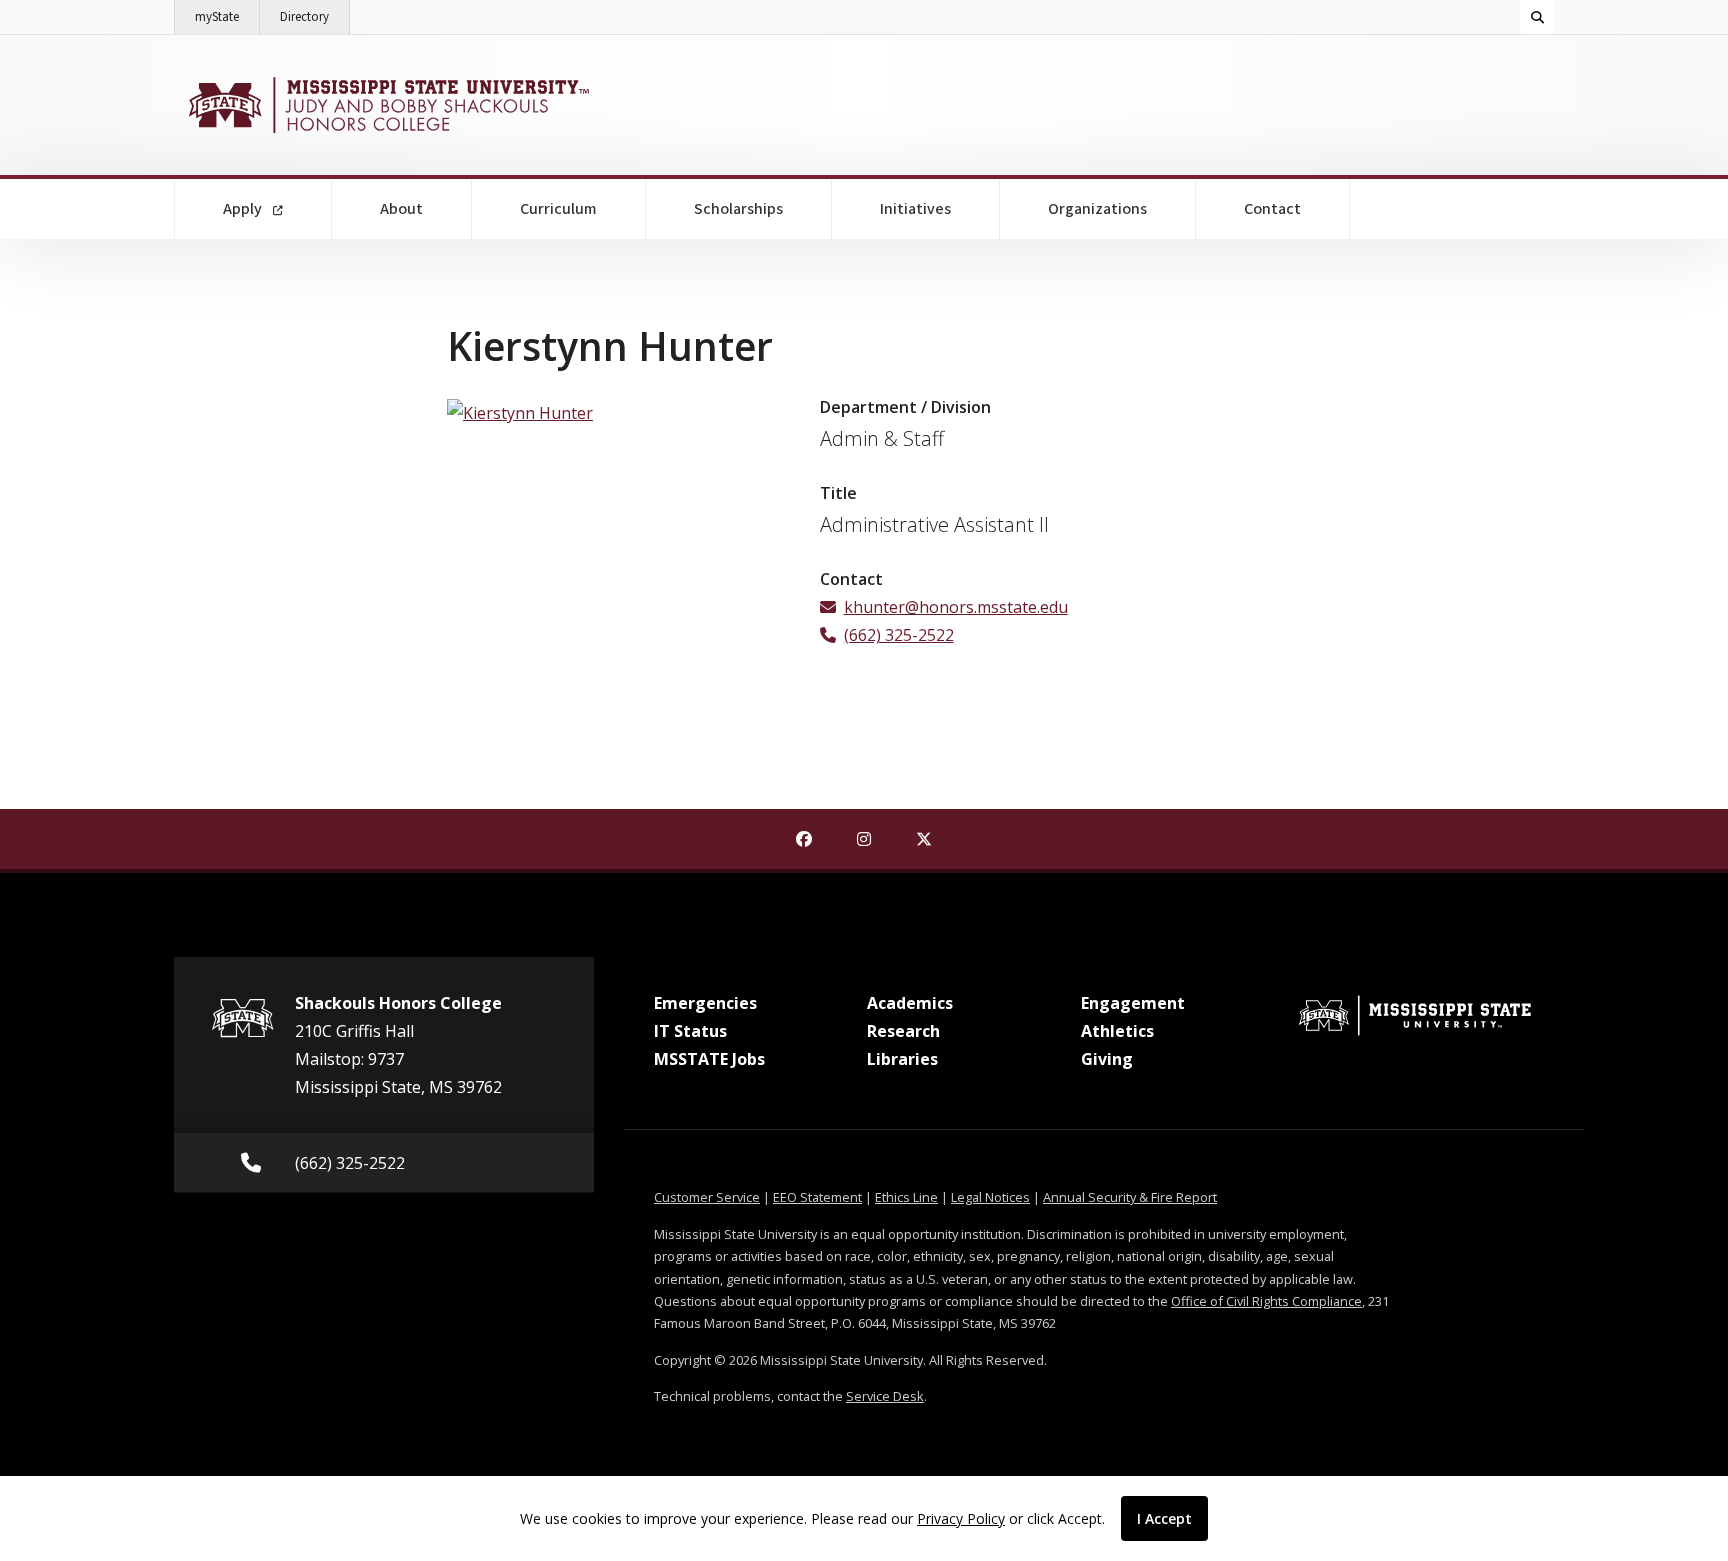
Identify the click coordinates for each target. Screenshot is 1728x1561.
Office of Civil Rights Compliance (1266, 1301)
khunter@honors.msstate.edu (956, 607)
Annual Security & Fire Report (1130, 1197)
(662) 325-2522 (899, 635)
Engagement (1133, 1003)
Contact (1272, 209)
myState (227, 16)
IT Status (690, 1031)
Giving (1107, 1059)
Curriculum (558, 209)
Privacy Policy (961, 1518)
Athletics (1117, 1031)
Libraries (902, 1059)
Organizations (1097, 209)
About (401, 209)
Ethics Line (906, 1197)
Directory (315, 16)
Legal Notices (990, 1197)
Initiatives (915, 209)
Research (903, 1031)
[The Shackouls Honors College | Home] (386, 105)
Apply (244, 209)
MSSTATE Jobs (709, 1059)
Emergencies (705, 1003)
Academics (910, 1003)
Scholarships (738, 209)
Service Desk (885, 1396)
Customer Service (707, 1197)
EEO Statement (817, 1197)
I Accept (1164, 1518)
